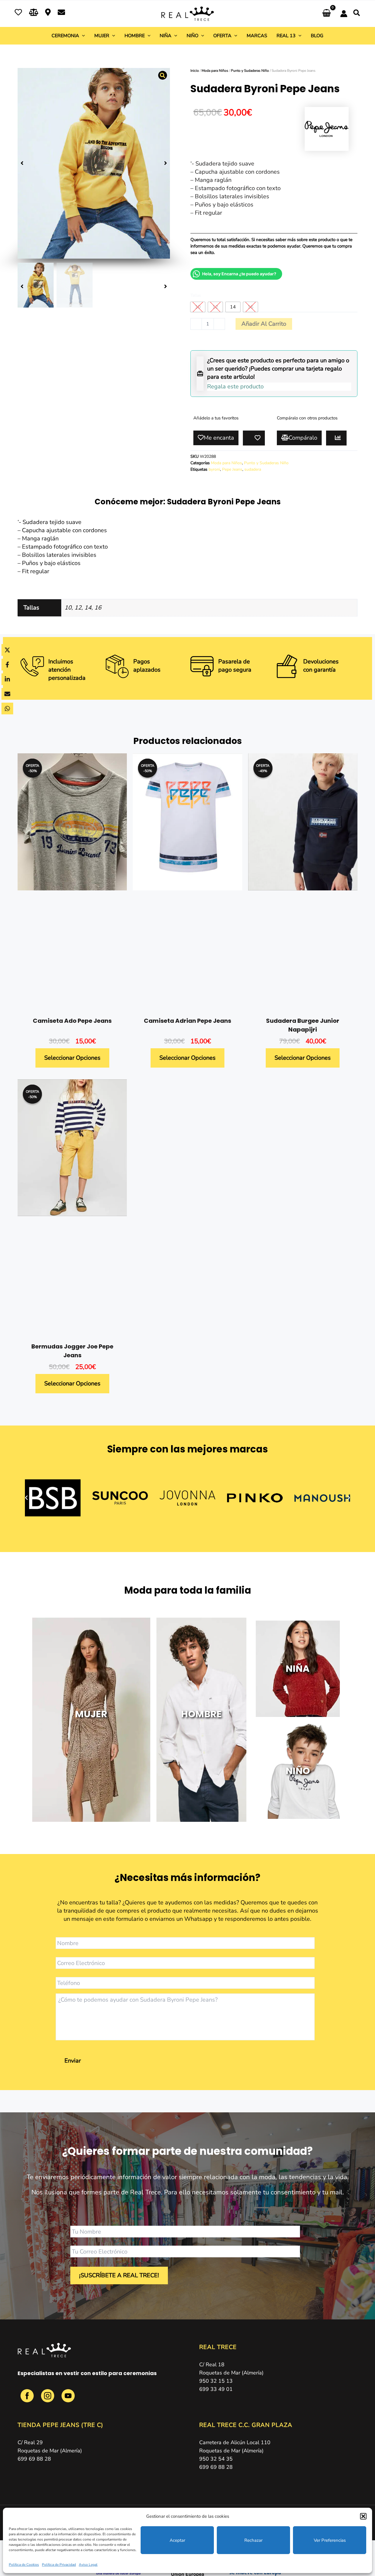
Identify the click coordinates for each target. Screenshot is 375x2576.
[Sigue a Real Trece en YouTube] (68, 2399)
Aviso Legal (88, 2565)
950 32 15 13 (216, 2381)
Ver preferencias (330, 2540)
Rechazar (253, 2540)
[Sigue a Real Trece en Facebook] (28, 2399)
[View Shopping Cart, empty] (327, 14)
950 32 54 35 (216, 2459)
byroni (214, 469)
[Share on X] (7, 650)
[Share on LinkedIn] (7, 679)
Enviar (73, 2061)
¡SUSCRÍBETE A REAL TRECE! (119, 2275)
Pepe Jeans (232, 469)
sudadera (253, 469)
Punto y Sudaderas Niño (250, 71)
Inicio (195, 71)
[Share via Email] (7, 694)
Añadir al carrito (264, 324)
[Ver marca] (327, 128)
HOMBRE (201, 1714)
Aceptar (177, 2540)
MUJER (91, 1714)
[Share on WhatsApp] (7, 709)
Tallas (196, 295)
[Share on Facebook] (7, 665)
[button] (363, 2516)
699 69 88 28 (34, 2459)
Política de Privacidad (59, 2565)
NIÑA (298, 1668)
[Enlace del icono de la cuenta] (344, 14)
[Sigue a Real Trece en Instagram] (48, 2399)
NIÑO (298, 1771)
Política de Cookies (24, 2565)
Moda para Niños (215, 71)
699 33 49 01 (216, 2389)
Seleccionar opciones (72, 1058)
